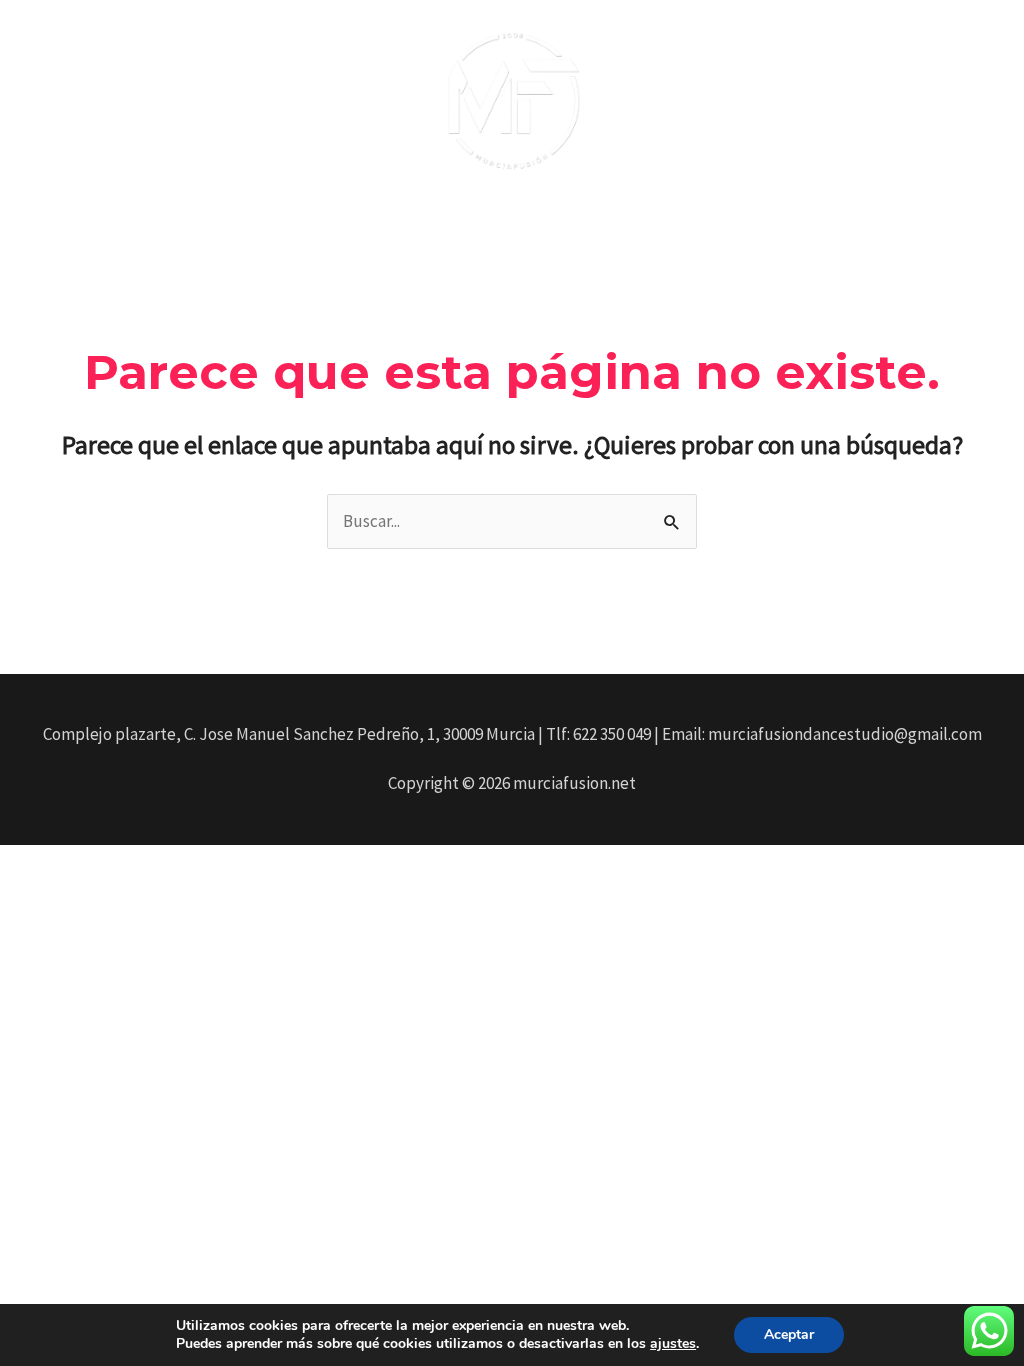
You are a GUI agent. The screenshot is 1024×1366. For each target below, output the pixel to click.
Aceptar (789, 1334)
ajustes (673, 1344)
